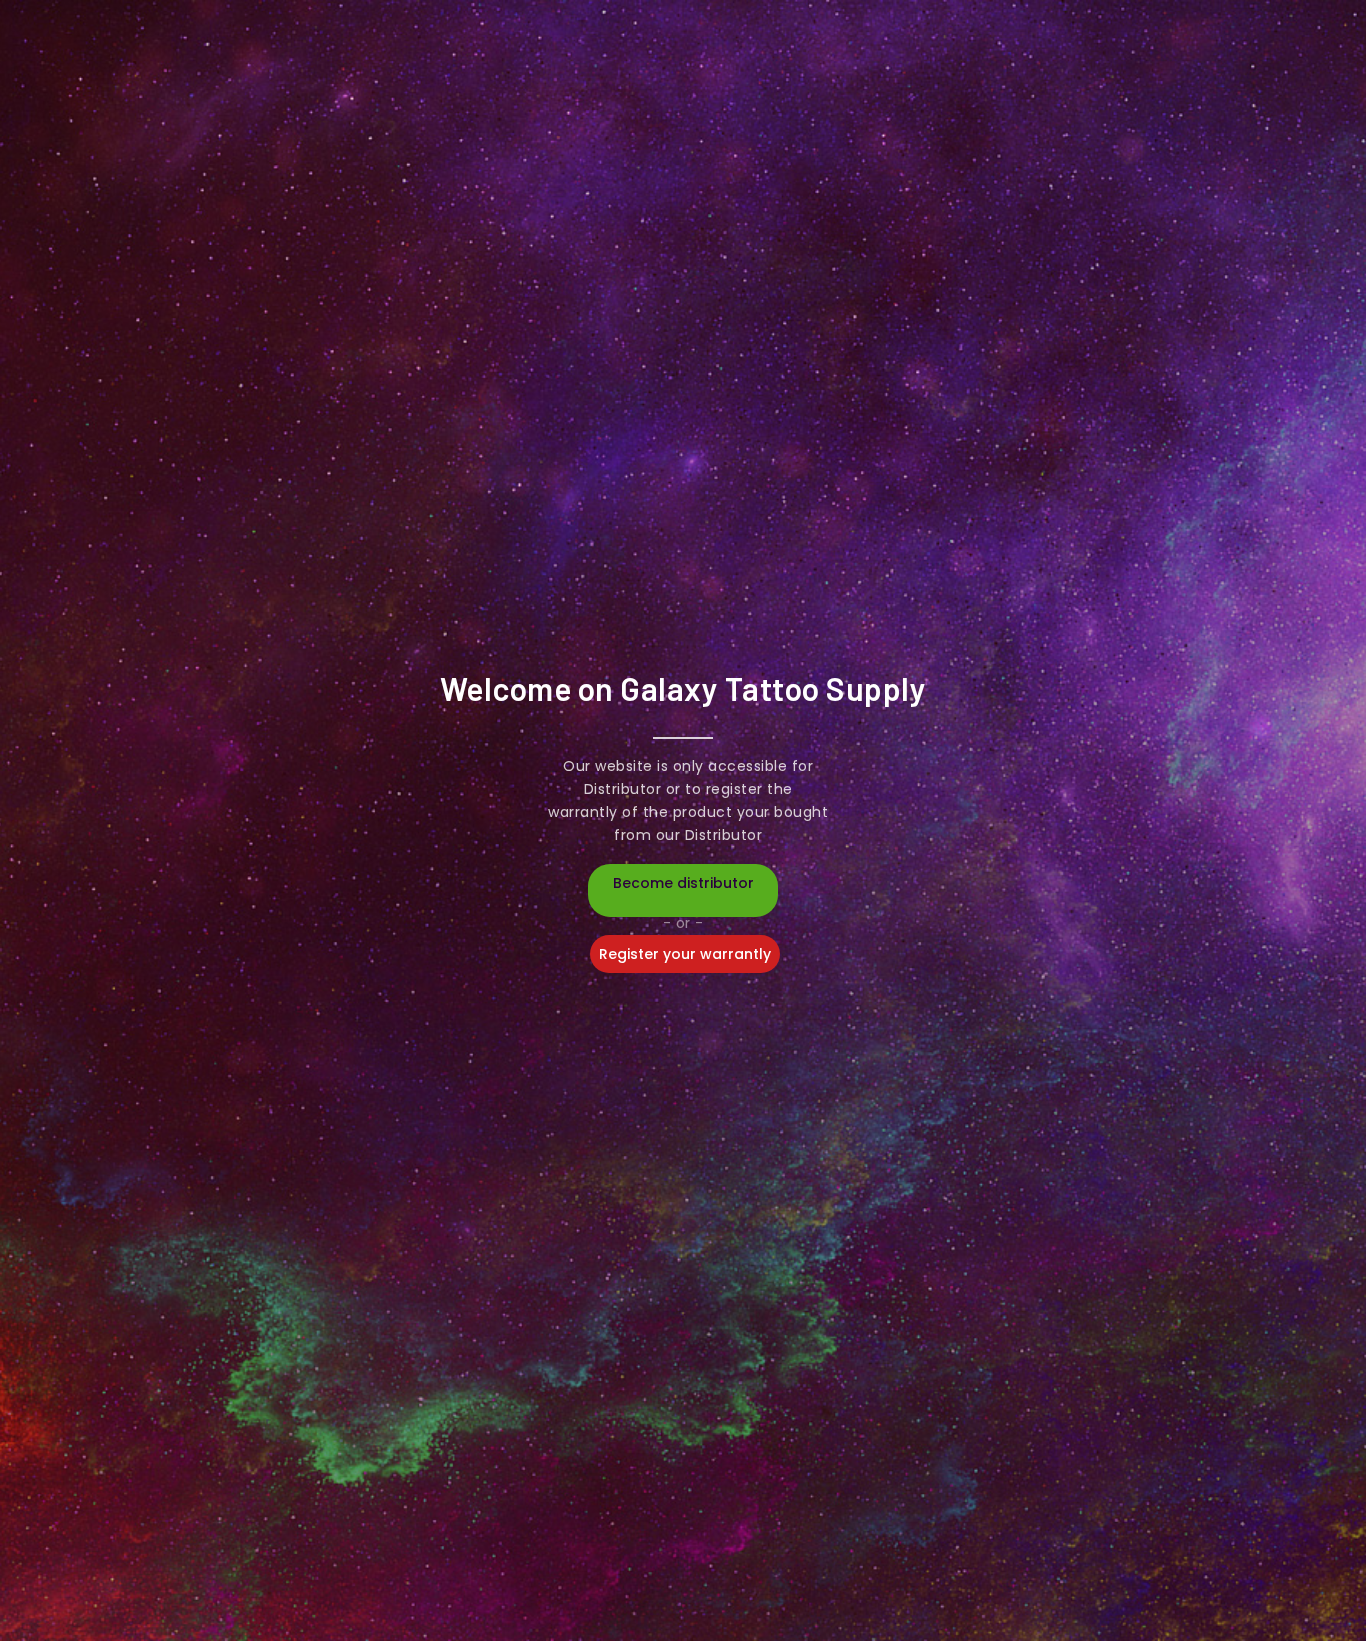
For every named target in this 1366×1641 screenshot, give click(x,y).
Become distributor (683, 883)
